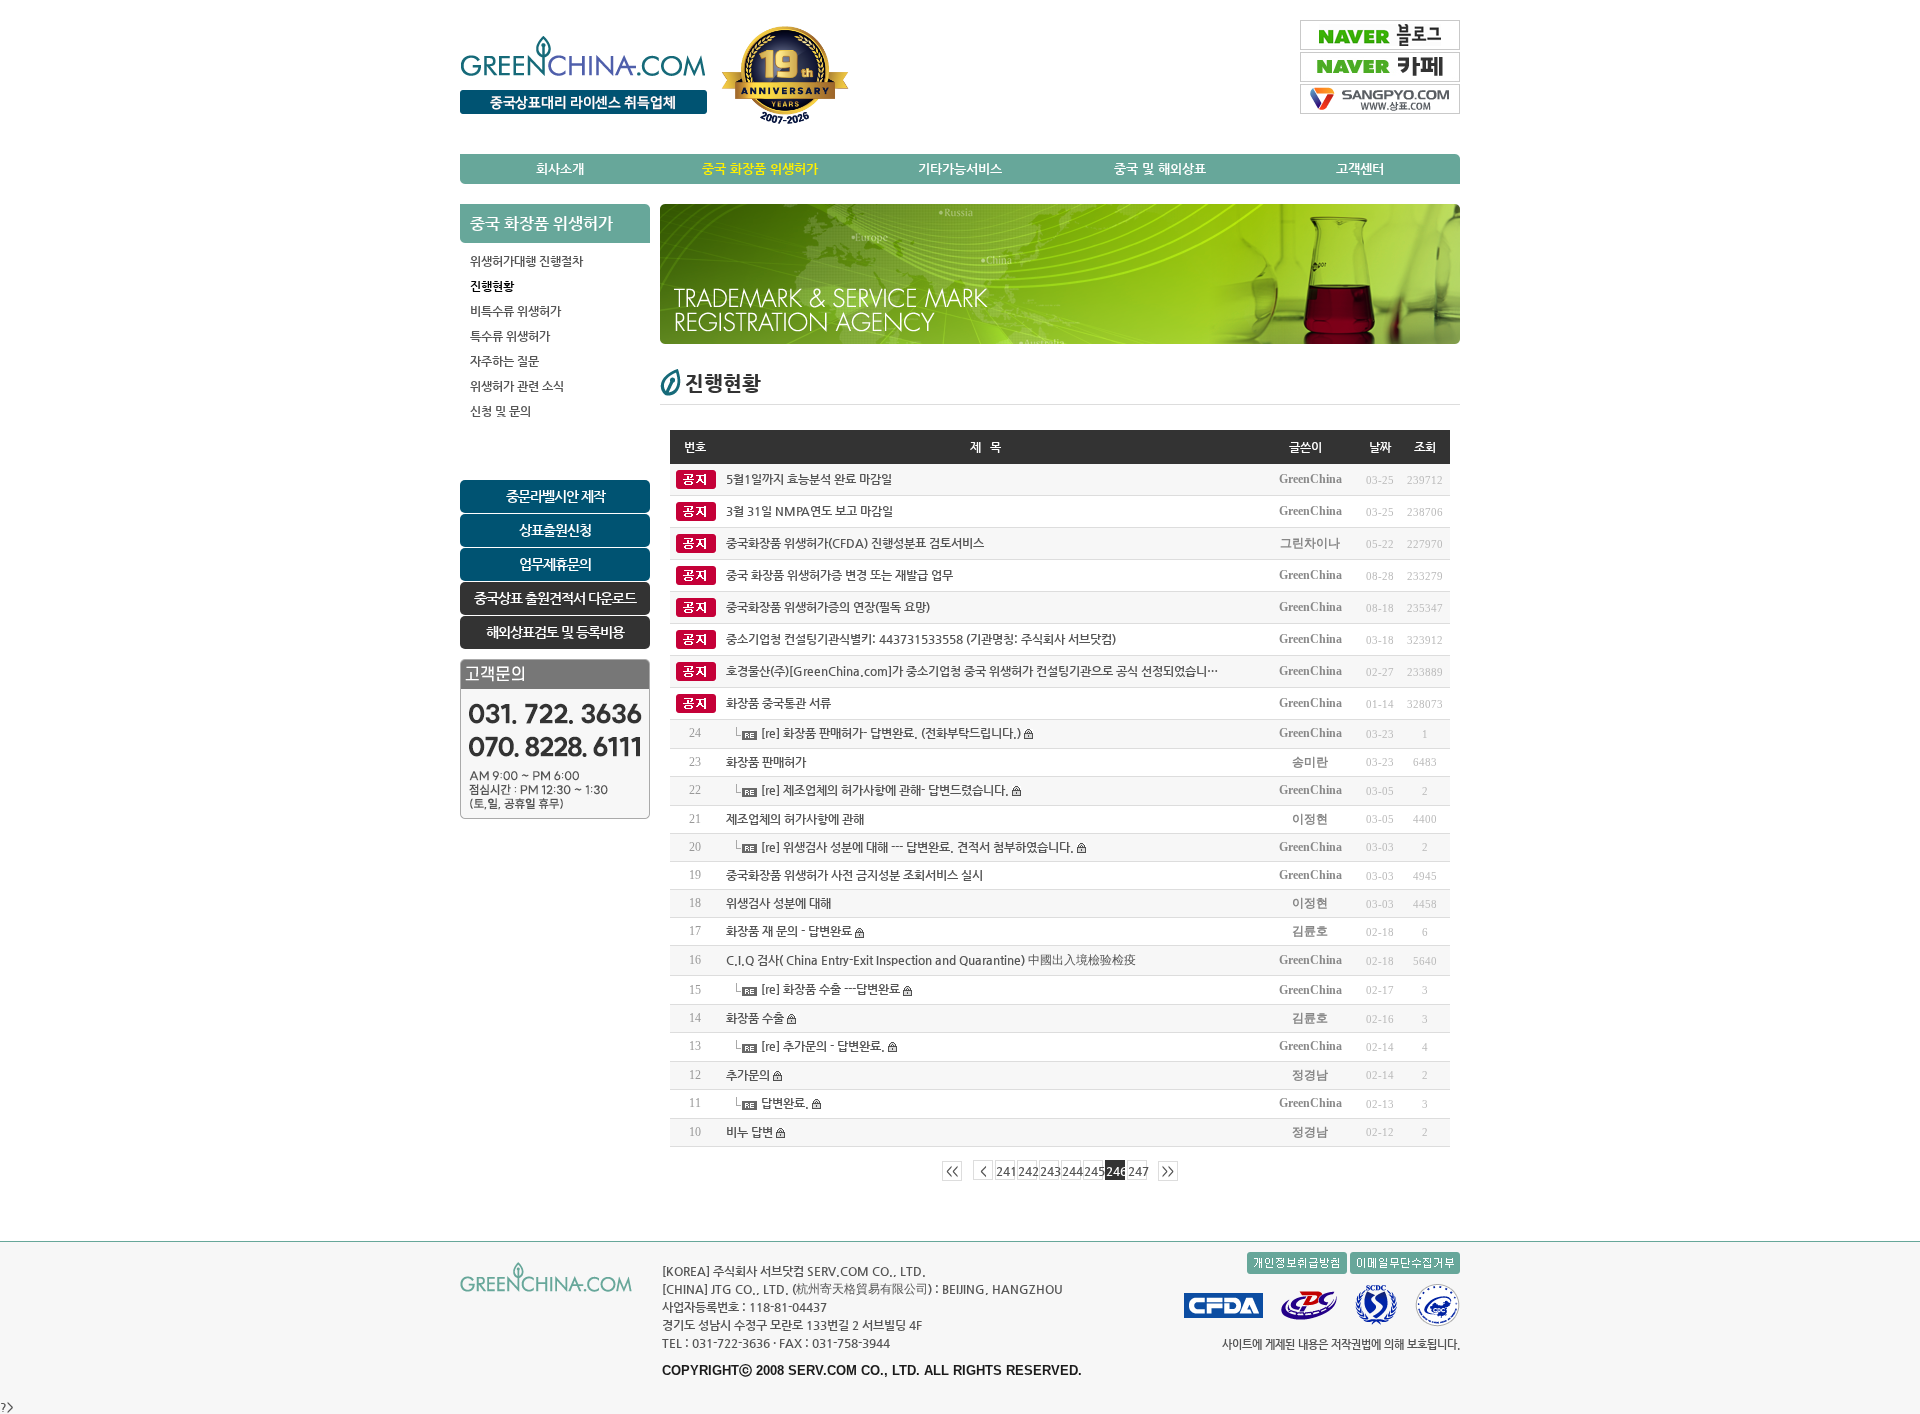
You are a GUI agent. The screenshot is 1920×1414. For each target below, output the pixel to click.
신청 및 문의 (500, 411)
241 (1005, 1171)
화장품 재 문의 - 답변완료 (789, 931)
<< (952, 1171)
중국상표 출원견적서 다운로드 (555, 598)
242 (1027, 1171)
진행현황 (492, 286)
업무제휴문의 (555, 564)
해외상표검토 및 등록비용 (555, 632)
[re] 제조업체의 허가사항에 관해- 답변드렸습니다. (885, 790)
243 (1049, 1171)
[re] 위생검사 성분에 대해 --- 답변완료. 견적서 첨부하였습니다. (917, 847)
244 (1071, 1171)
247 (1137, 1171)
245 (1093, 1171)
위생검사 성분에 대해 (778, 903)
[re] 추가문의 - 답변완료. (823, 1046)
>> (1168, 1171)
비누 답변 (749, 1132)
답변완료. (785, 1103)
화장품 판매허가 (766, 762)
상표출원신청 (555, 530)
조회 (1425, 447)
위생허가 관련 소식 (517, 386)
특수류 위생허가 (510, 336)
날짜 (1380, 447)
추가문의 (748, 1075)
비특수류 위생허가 (515, 311)
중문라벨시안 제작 (555, 496)
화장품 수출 (755, 1018)
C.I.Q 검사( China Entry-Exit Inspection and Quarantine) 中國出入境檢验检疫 (931, 960)
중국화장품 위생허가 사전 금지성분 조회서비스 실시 (854, 875)
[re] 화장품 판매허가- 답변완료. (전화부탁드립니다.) (891, 733)
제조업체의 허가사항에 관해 (795, 819)
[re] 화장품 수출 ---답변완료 (830, 989)
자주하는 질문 (504, 361)
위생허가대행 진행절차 (526, 261)
